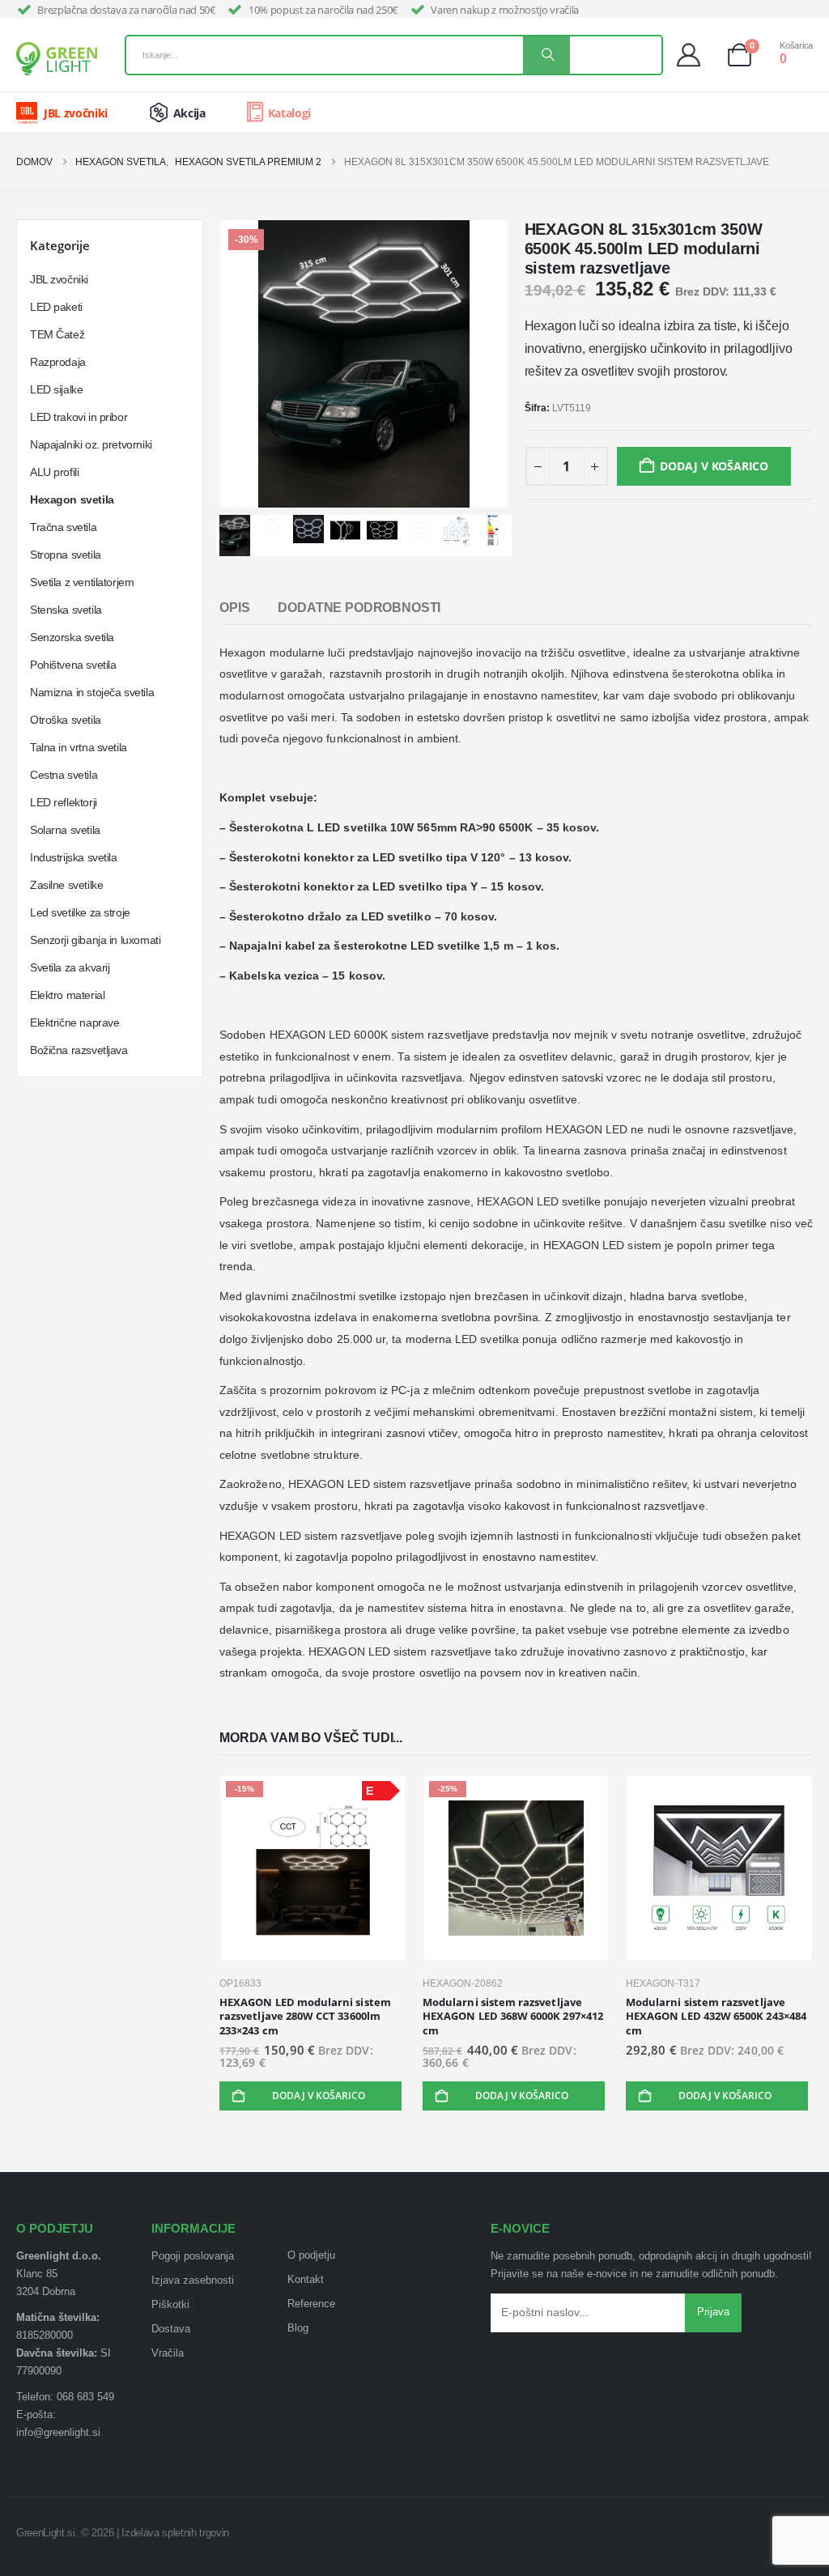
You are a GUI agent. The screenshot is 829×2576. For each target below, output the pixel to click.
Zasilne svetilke (66, 885)
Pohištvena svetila (73, 665)
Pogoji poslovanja (193, 2256)
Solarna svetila (65, 830)
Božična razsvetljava (79, 1050)
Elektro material (67, 995)
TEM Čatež (57, 334)
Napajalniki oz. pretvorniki (91, 444)
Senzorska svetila (72, 637)
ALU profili (54, 472)
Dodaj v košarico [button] (319, 2096)
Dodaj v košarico (714, 466)
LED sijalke (56, 389)
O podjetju (311, 2255)
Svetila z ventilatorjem (82, 582)
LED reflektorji (64, 802)
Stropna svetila (66, 555)
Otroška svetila (66, 720)
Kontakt (306, 2280)
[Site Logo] (57, 59)
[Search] (546, 55)
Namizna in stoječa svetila (92, 692)
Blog (298, 2328)
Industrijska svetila (74, 857)
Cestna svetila (64, 775)
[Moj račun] (693, 55)
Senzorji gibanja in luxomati (95, 940)
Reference (311, 2304)
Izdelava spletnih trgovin (175, 2533)
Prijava (713, 2312)
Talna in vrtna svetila (79, 747)
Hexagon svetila (72, 499)
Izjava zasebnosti (193, 2281)
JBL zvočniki (59, 279)
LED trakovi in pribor (79, 417)
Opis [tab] (234, 608)
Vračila (168, 2353)
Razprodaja (58, 362)
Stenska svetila (66, 610)
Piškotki (170, 2305)
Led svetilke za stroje (80, 912)
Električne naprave (74, 1022)
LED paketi (56, 307)
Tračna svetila (63, 527)
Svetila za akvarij (70, 967)
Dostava (171, 2329)
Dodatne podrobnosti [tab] (359, 608)
